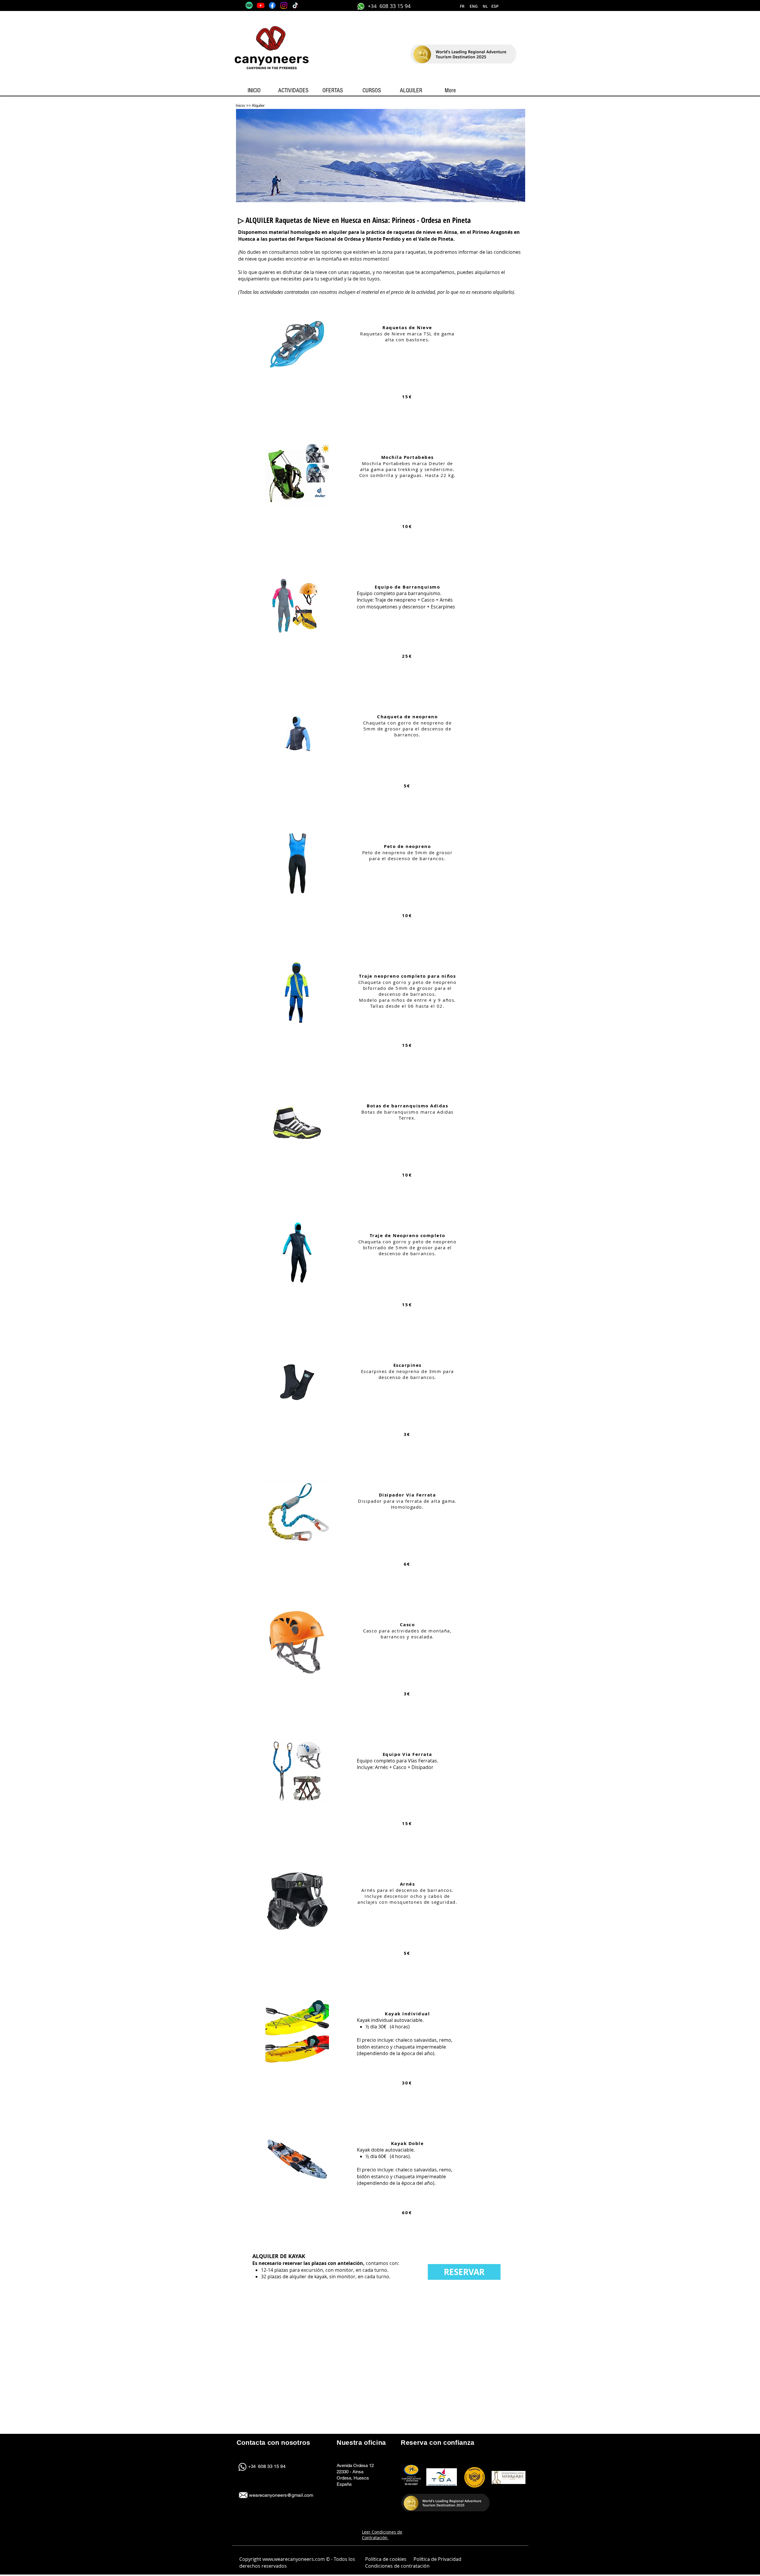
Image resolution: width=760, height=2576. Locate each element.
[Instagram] (284, 5)
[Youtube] (261, 5)
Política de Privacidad (437, 2559)
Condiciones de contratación (398, 2566)
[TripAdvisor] (249, 5)
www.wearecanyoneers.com (294, 2559)
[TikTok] (295, 5)
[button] (485, 7)
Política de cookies (386, 2559)
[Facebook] (272, 5)
